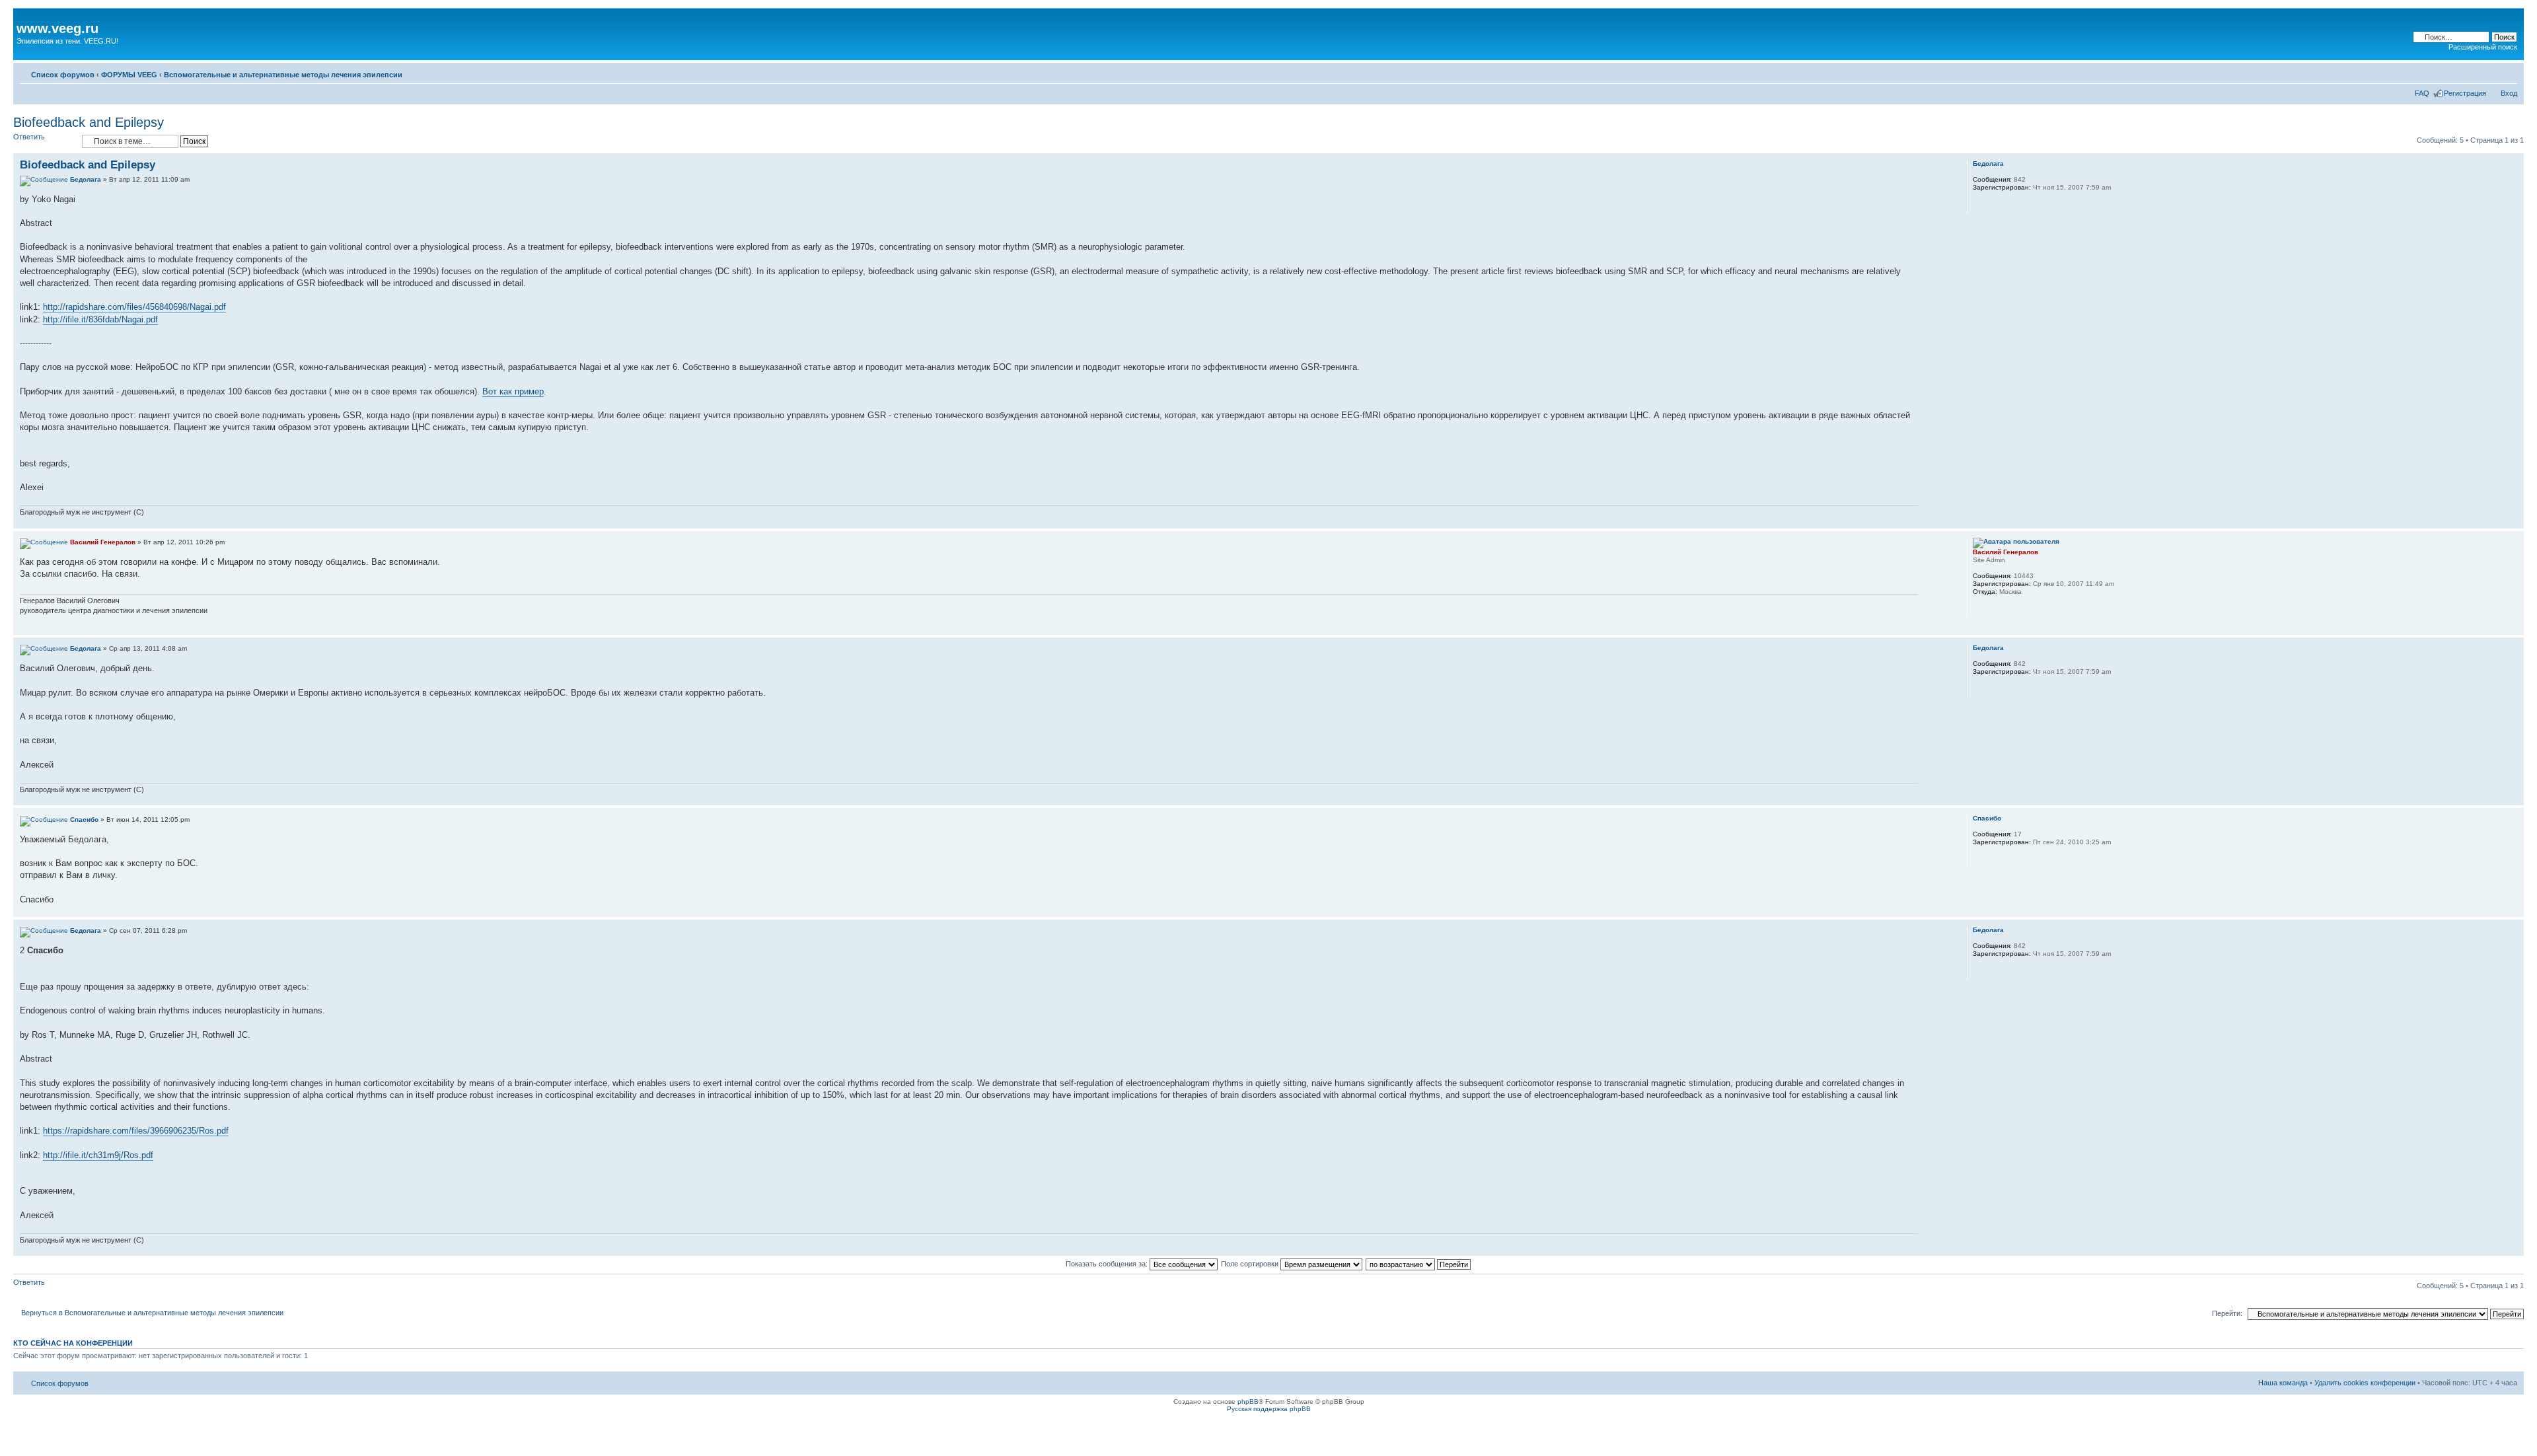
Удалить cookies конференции (2365, 1383)
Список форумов (63, 75)
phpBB (1248, 1401)
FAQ (2422, 93)
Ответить (29, 137)
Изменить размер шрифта (2508, 72)
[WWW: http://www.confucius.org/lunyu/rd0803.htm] (1979, 205)
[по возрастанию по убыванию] (1419, 1264)
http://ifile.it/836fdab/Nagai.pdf (100, 319)
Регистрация (2465, 93)
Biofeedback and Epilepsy (89, 122)
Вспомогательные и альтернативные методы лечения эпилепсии (283, 75)
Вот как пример (513, 391)
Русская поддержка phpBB (1269, 1409)
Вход (2509, 93)
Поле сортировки (1251, 1264)
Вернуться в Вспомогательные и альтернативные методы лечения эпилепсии (152, 1313)
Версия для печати (2487, 72)
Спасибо (84, 819)
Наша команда (2283, 1383)
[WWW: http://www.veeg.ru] (1979, 609)
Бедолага (86, 179)
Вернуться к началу (2514, 522)
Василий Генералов (103, 542)
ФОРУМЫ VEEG (129, 75)
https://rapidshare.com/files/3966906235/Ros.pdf (136, 1131)
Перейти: (2227, 1313)
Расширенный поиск (2483, 47)
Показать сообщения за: (1108, 1264)
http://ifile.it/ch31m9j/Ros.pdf (98, 1155)
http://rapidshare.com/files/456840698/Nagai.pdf (134, 307)
